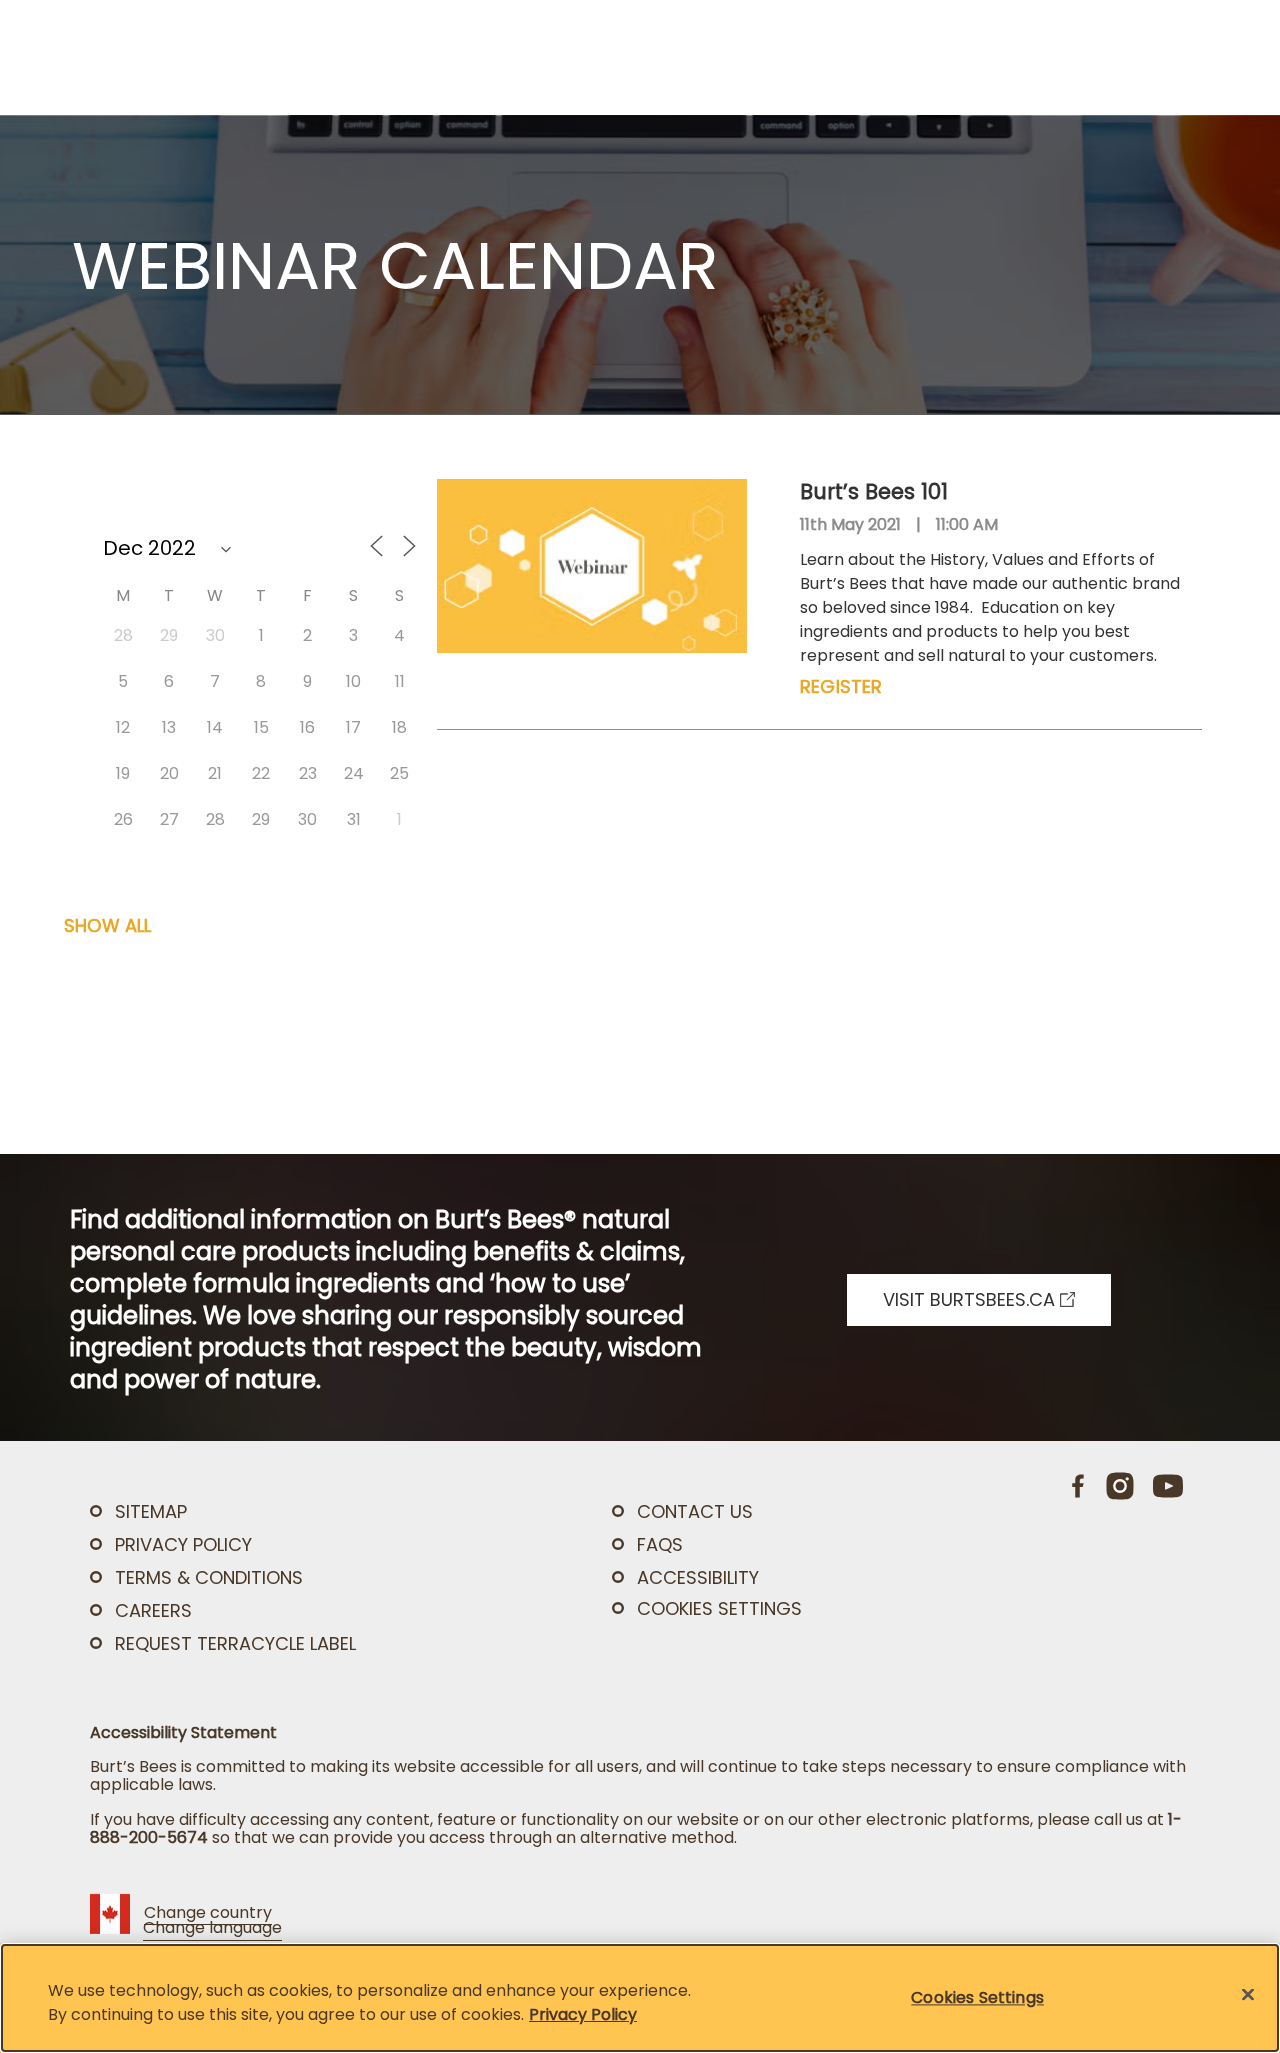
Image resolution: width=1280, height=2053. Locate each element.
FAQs (660, 1544)
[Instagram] (1120, 1486)
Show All (107, 925)
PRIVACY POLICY (183, 1544)
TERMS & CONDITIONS (209, 1577)
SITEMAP (151, 1511)
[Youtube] (1168, 1486)
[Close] (1248, 1995)
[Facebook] (1079, 1486)
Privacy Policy (583, 2014)
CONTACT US (695, 1511)
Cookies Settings (719, 1609)
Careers (153, 1610)
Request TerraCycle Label (235, 1643)
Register (841, 686)
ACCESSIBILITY (698, 1577)
